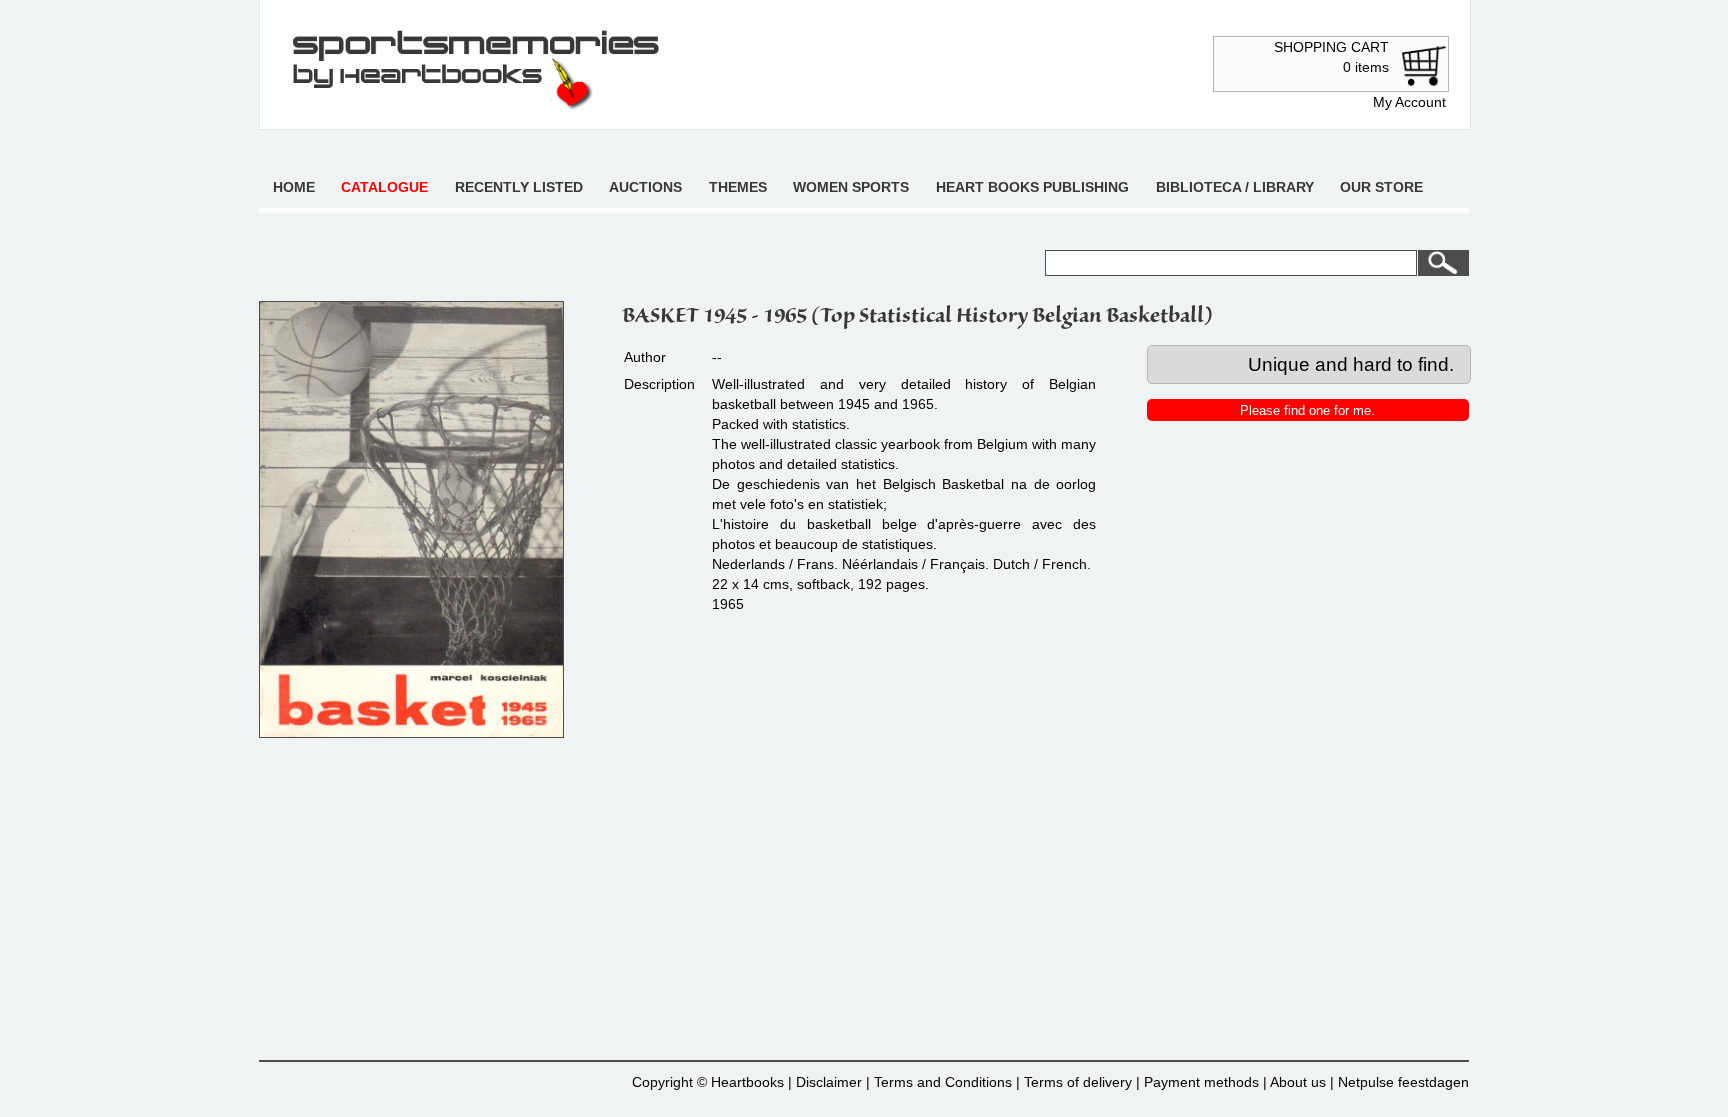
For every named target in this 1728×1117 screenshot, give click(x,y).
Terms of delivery (1078, 1082)
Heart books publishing (1032, 187)
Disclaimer (829, 1082)
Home (294, 187)
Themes (738, 187)
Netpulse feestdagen (1403, 1082)
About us (1298, 1082)
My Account (1409, 102)
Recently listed (519, 187)
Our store (1381, 187)
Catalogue (384, 187)
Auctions (645, 187)
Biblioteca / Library (1235, 187)
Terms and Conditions (943, 1082)
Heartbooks (747, 1082)
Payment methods (1201, 1082)
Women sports (851, 187)
